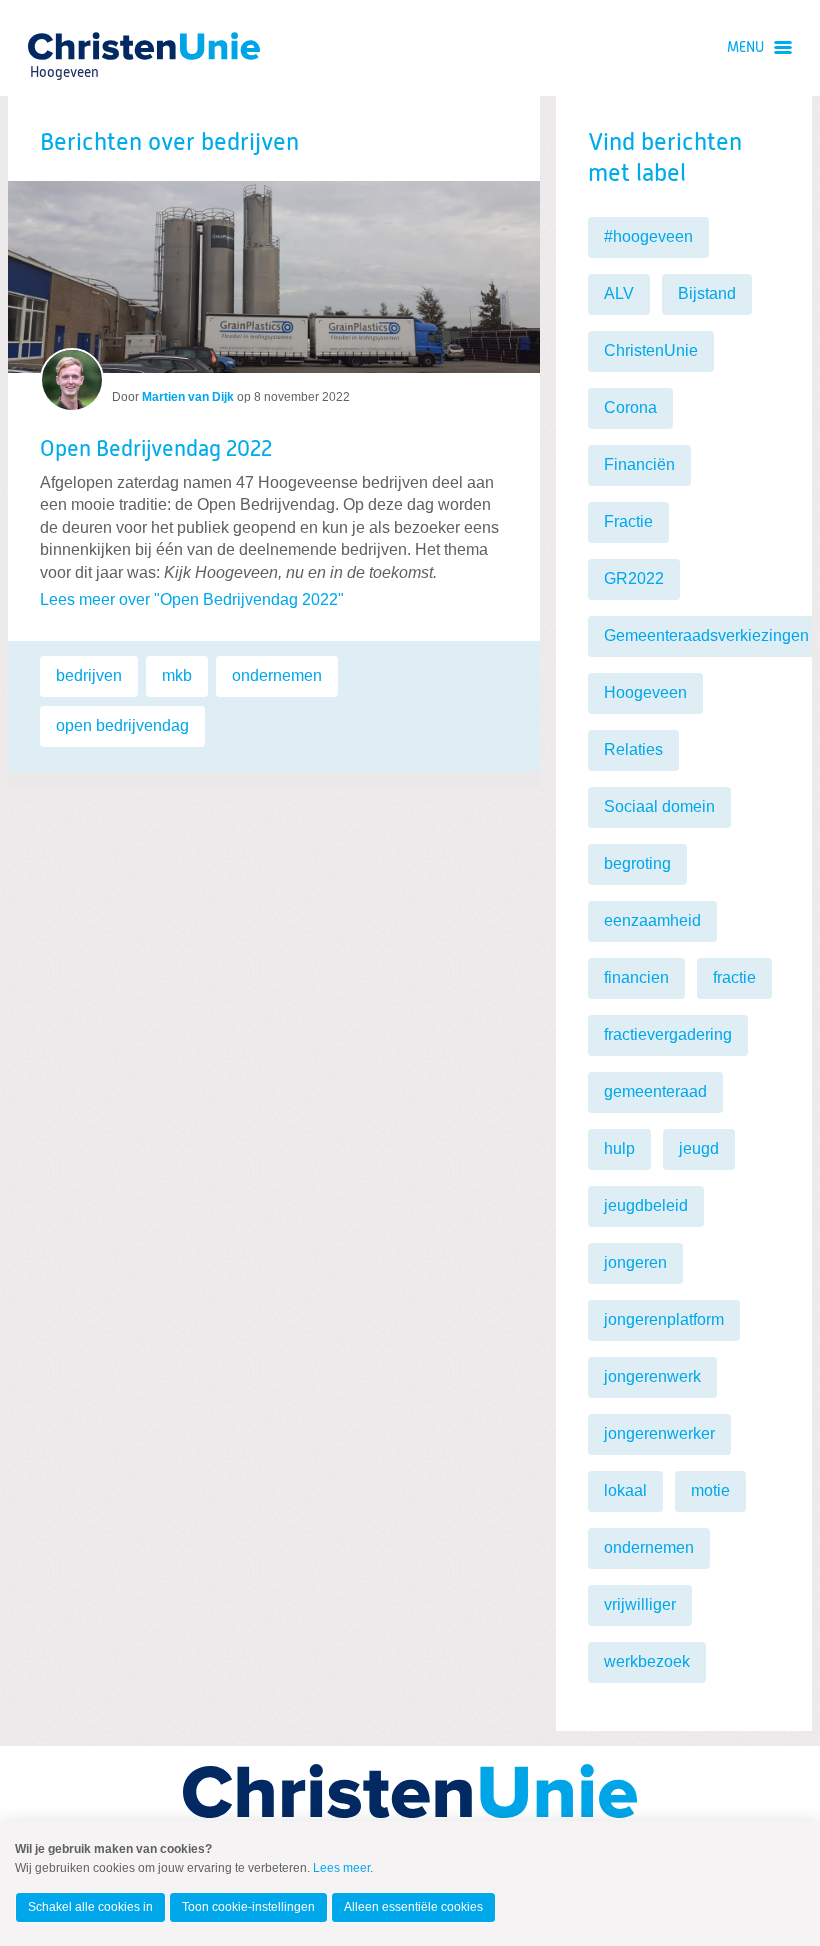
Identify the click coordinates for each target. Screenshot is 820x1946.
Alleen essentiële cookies (413, 1907)
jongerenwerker (659, 1433)
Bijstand (707, 293)
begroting (637, 863)
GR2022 (634, 578)
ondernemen (277, 675)
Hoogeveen (645, 692)
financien (636, 977)
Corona (630, 407)
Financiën (639, 464)
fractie (734, 977)
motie (710, 1490)
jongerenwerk (652, 1376)
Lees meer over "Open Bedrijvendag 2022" (192, 599)
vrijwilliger (640, 1604)
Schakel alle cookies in (90, 1907)
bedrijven (89, 675)
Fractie (628, 521)
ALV (619, 293)
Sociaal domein (659, 806)
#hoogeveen (648, 236)
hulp (619, 1148)
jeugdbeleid (646, 1205)
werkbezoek (647, 1661)
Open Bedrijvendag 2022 (156, 450)
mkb (177, 675)
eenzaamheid (652, 920)
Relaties (633, 749)
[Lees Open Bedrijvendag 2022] (274, 277)
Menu (745, 48)
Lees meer (341, 1868)
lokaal (625, 1490)
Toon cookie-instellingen (248, 1907)
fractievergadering (668, 1034)
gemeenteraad (655, 1091)
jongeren (635, 1262)
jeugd (699, 1148)
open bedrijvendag (122, 725)
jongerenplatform (664, 1319)
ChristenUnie (63, 45)
